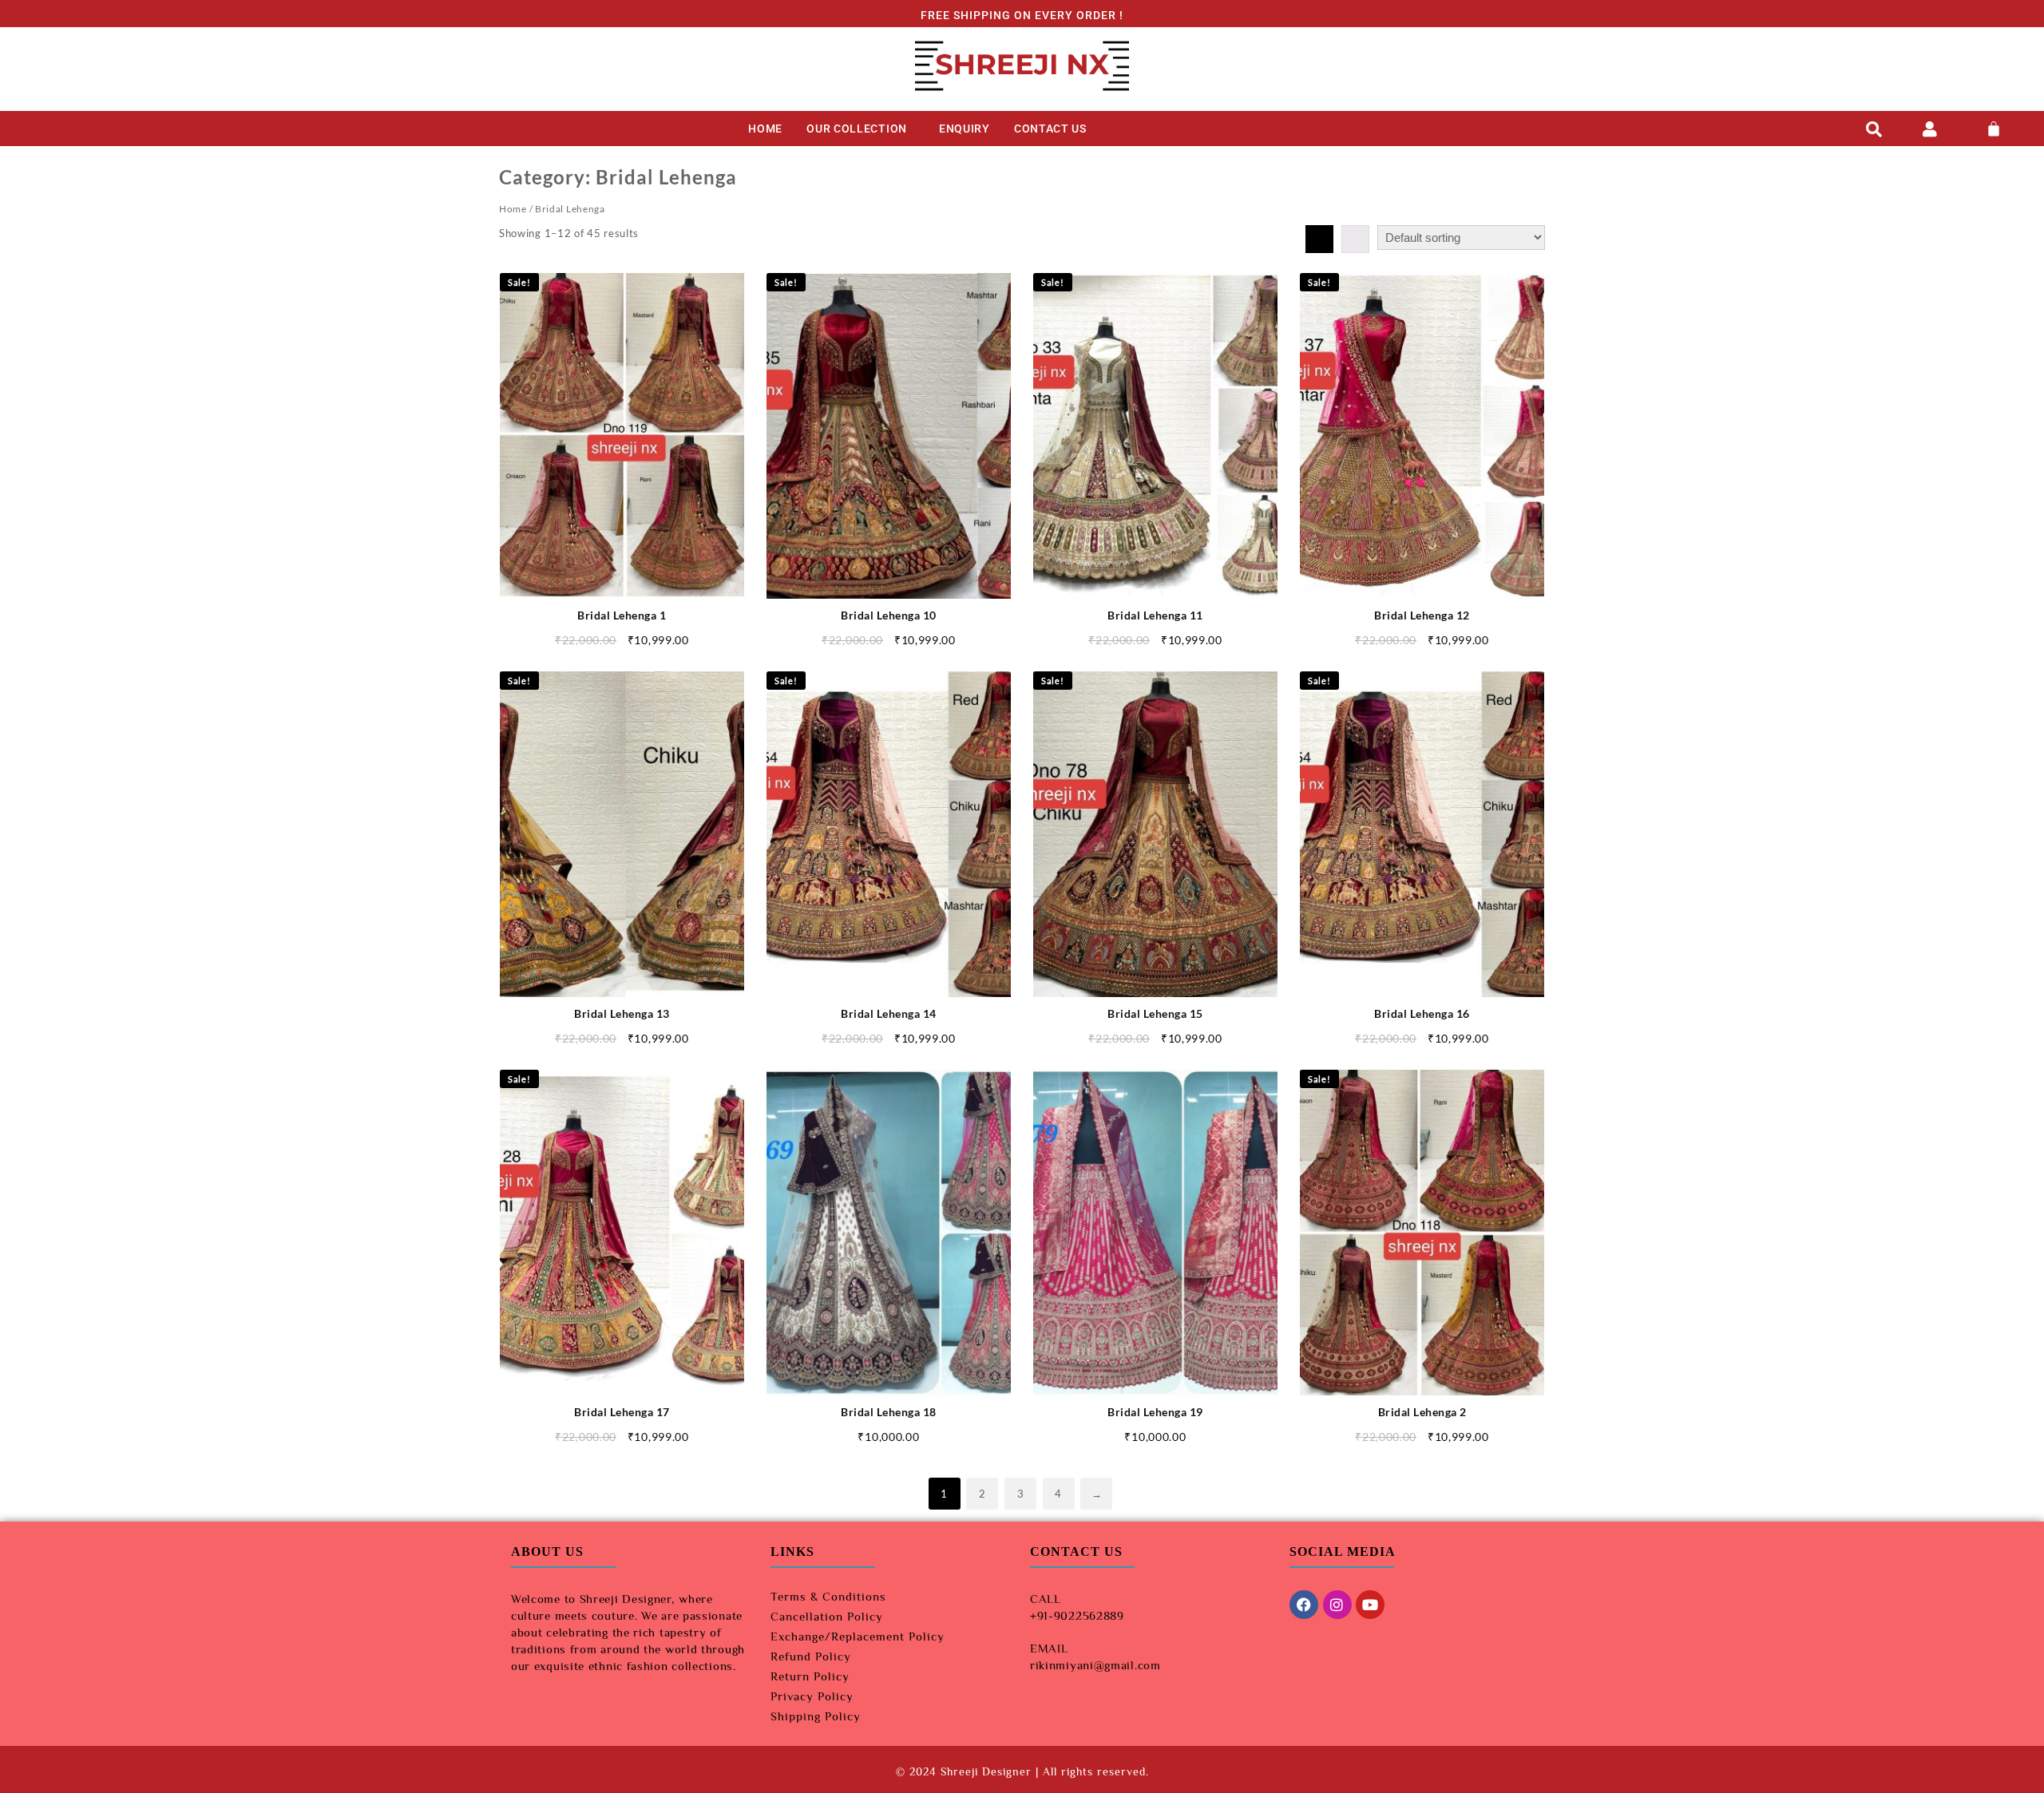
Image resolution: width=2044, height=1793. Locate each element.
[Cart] (1994, 129)
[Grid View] (1319, 239)
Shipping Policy (816, 1716)
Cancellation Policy (827, 1616)
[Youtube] (1370, 1605)
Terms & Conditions (828, 1596)
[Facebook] (1304, 1605)
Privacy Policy (812, 1696)
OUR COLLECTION (857, 129)
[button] (861, 129)
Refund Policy (811, 1656)
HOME (765, 129)
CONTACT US (1050, 129)
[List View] (1355, 239)
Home (513, 209)
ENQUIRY (965, 129)
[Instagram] (1337, 1605)
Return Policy (810, 1676)
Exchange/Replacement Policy (858, 1636)
